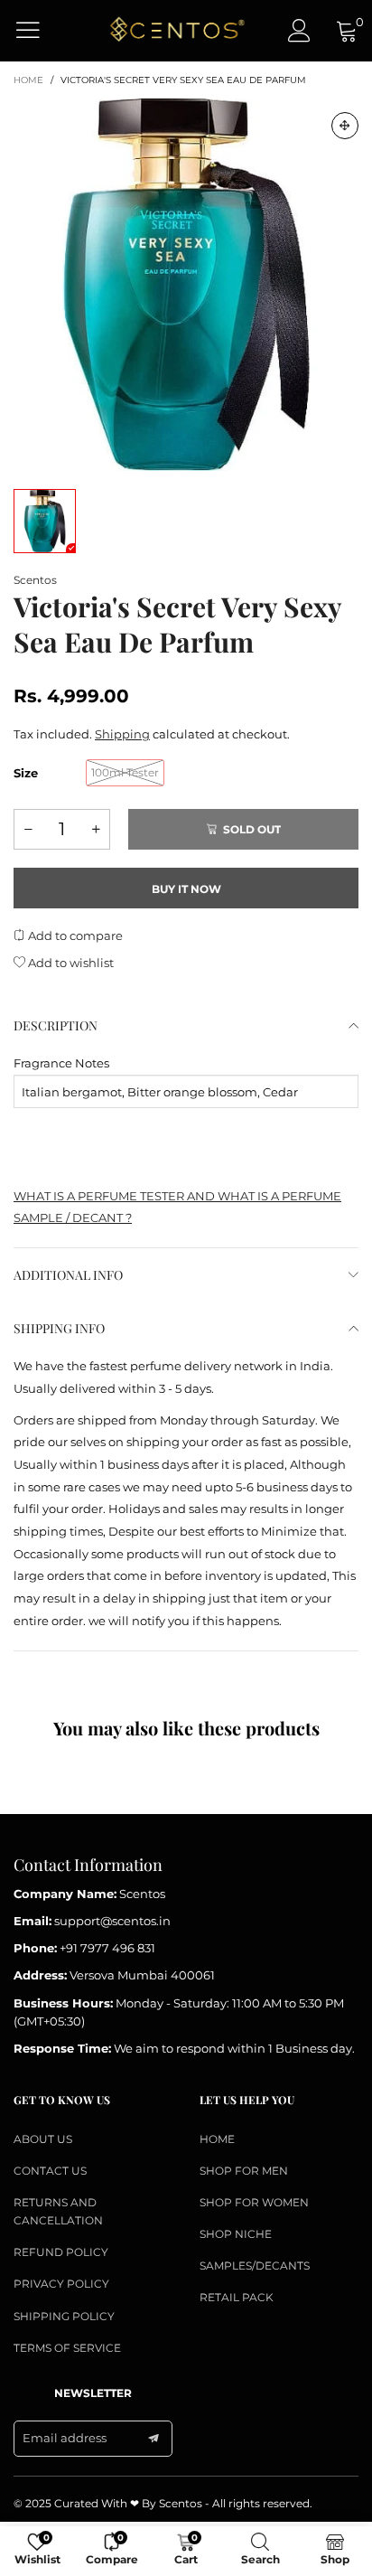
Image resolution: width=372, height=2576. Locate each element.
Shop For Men (244, 2171)
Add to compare (74, 935)
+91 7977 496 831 (107, 1948)
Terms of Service (67, 2348)
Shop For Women (254, 2202)
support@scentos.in (112, 1921)
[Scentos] (177, 30)
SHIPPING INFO (59, 1328)
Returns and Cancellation (58, 2211)
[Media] (345, 126)
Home (217, 2139)
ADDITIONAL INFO (68, 1275)
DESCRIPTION (56, 1025)
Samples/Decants (255, 2266)
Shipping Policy (64, 2316)
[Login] (299, 30)
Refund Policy (61, 2252)
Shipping (122, 734)
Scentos (35, 580)
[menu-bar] (39, 30)
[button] (28, 829)
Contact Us (50, 2171)
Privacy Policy (61, 2284)
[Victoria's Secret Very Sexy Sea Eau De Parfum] (186, 285)
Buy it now (186, 889)
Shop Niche (236, 2234)
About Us (43, 2139)
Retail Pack (237, 2297)
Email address (65, 2438)
